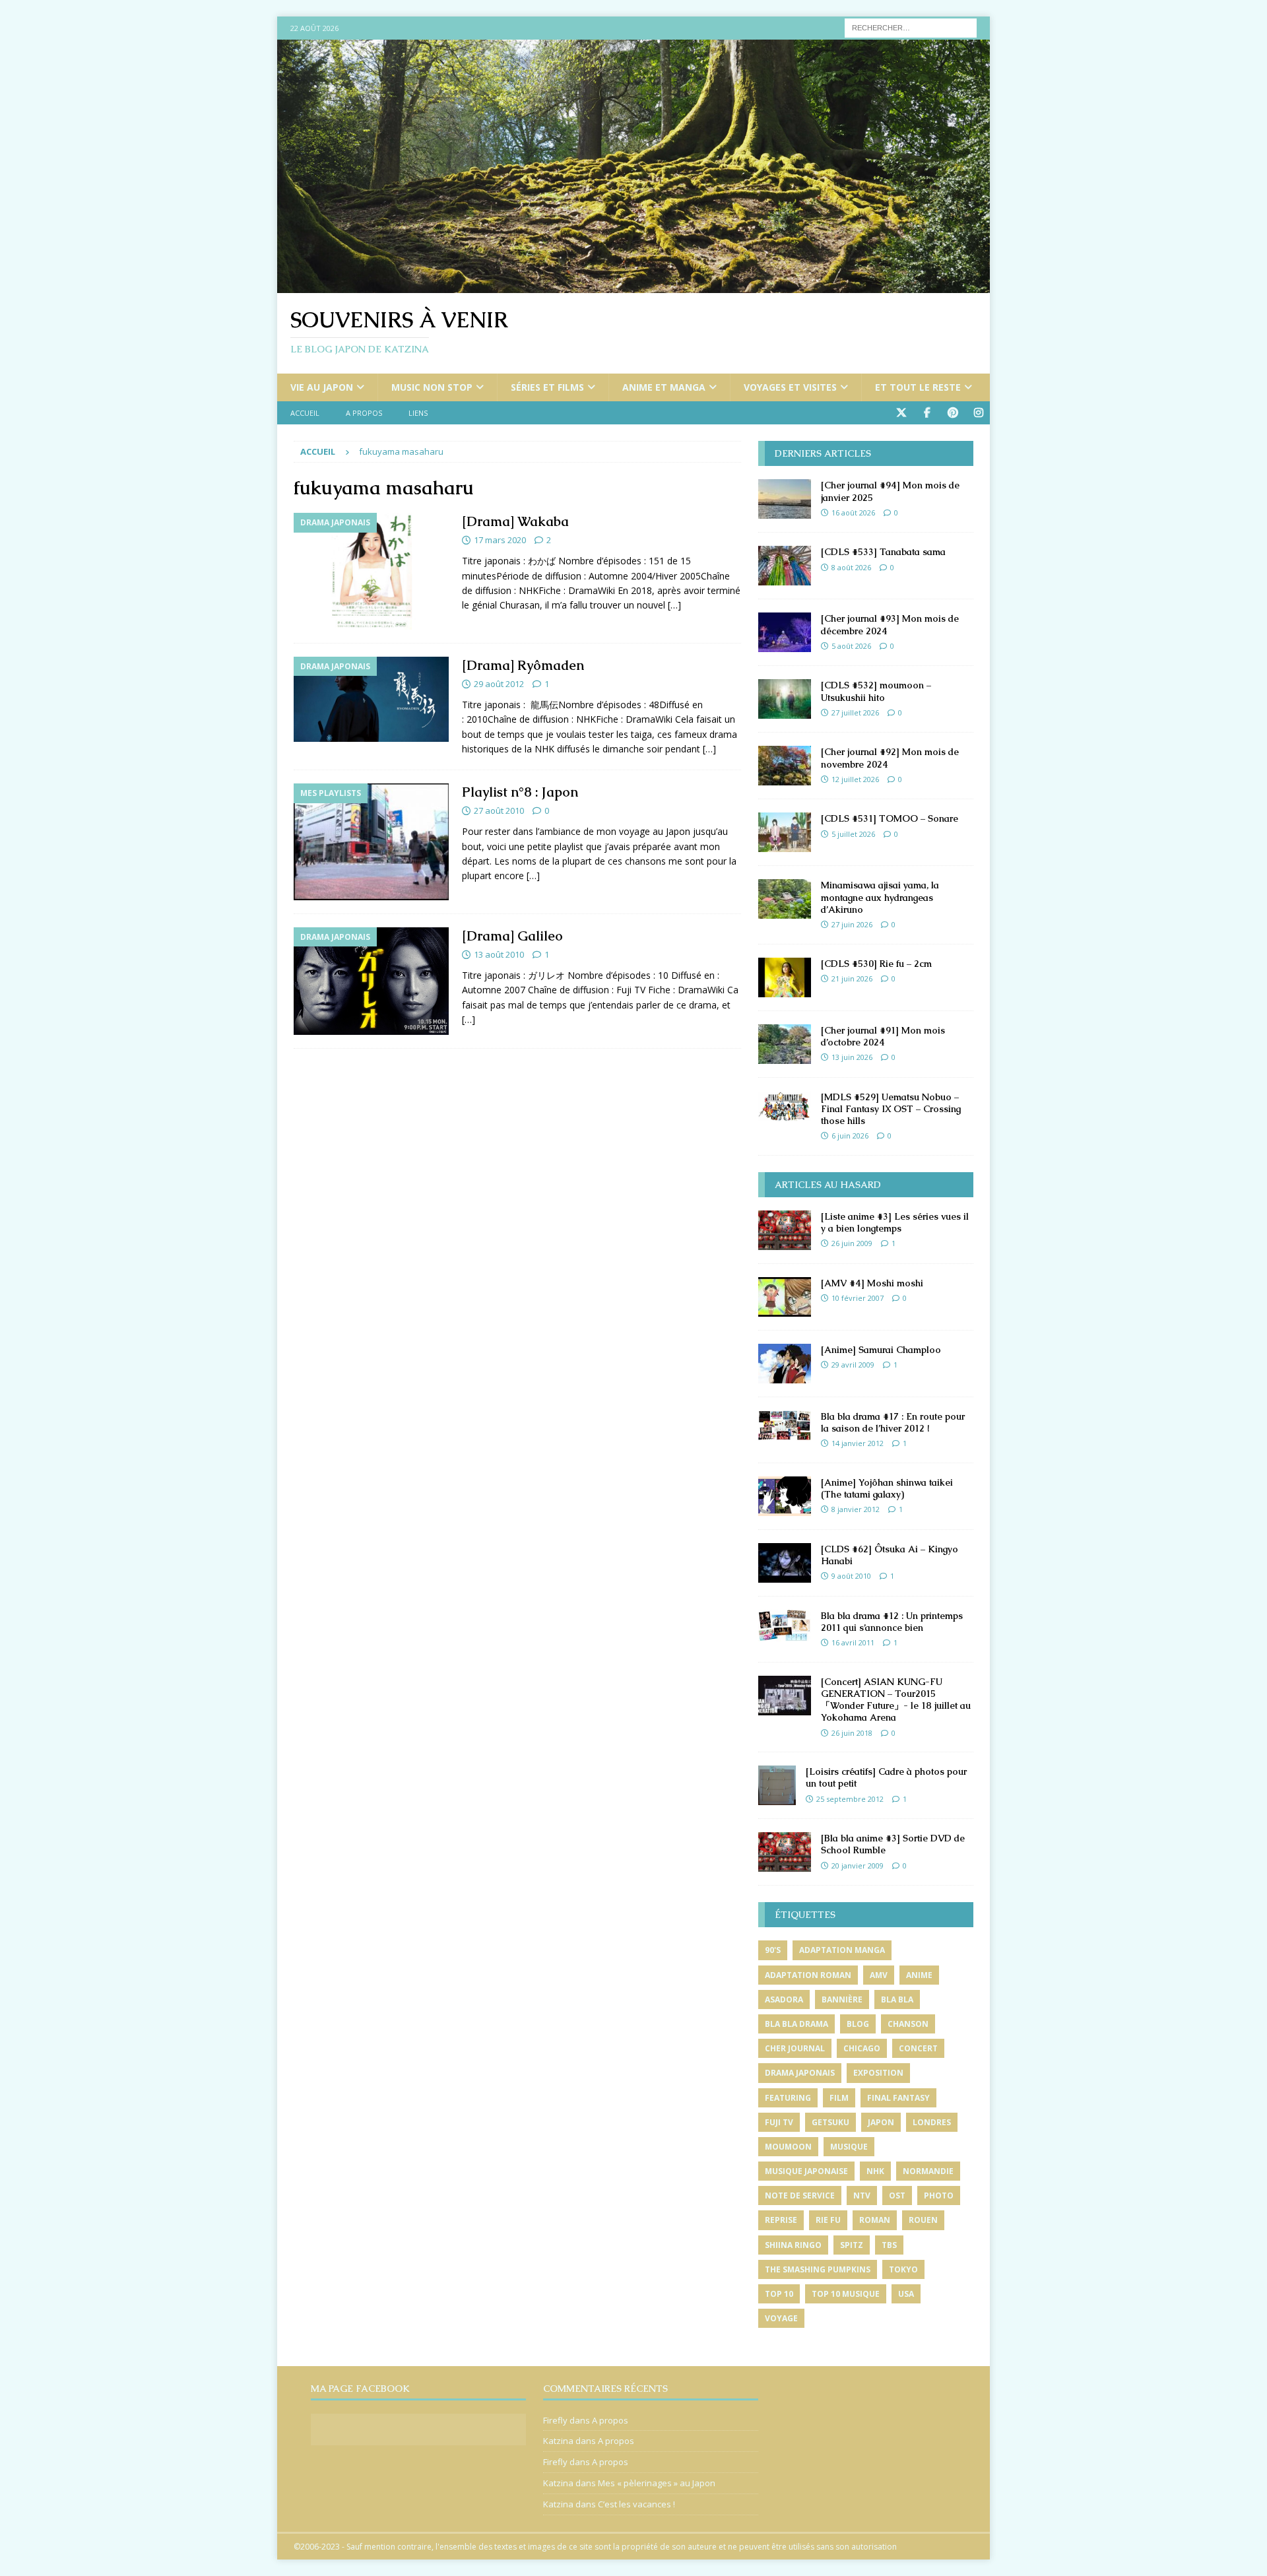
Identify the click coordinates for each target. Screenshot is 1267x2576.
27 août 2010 (499, 810)
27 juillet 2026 (855, 712)
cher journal (795, 2048)
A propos (364, 413)
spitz (852, 2245)
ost (897, 2196)
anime (919, 1975)
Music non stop (432, 387)
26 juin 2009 (852, 1243)
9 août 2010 (851, 1576)
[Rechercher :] (911, 27)
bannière (842, 1999)
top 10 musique (846, 2294)
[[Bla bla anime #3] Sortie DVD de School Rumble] (785, 1852)
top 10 (779, 2294)
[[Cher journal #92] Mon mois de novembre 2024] (785, 766)
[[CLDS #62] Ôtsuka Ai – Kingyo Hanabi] (785, 1563)
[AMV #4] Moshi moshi (872, 1283)
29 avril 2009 (853, 1365)
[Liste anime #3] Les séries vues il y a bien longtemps (895, 1222)
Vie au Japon (322, 387)
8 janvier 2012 (856, 1509)
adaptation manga (842, 1950)
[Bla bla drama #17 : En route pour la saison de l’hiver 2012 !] (785, 1425)
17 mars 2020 (500, 540)
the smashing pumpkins (818, 2269)
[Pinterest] (953, 413)
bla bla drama (796, 2024)
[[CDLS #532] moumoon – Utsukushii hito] (785, 699)
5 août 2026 (851, 646)
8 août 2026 (851, 567)
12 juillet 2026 (855, 779)
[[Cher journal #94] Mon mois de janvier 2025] (785, 499)
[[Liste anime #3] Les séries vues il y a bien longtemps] (785, 1230)
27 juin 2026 (852, 924)
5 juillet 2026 (853, 834)
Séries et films (547, 387)
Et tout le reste (918, 387)
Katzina (558, 2441)
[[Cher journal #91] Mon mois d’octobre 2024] (785, 1044)
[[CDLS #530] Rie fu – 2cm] (785, 977)
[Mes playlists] (371, 842)
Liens (418, 413)
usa (906, 2294)
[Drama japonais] (371, 571)
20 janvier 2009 (858, 1866)
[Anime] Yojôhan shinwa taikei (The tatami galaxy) (887, 1488)
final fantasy (898, 2098)
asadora (784, 1999)
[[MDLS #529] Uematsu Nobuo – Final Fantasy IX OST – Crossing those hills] (785, 1106)
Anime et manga (664, 387)
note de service (800, 2196)
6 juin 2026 (850, 1136)
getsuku (830, 2122)
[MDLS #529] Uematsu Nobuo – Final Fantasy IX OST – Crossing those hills (891, 1109)
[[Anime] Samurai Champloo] (785, 1364)
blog (858, 2024)
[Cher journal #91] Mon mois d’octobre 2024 (883, 1036)
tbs (889, 2245)
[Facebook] (927, 413)
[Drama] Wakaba (515, 521)
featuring (788, 2098)
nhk (875, 2171)
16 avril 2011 (853, 1642)
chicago (862, 2048)
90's (773, 1950)
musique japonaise (806, 2171)
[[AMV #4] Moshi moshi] (785, 1297)
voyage (781, 2318)
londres (932, 2122)
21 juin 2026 (852, 978)
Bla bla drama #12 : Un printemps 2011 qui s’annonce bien (892, 1622)
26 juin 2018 (852, 1733)
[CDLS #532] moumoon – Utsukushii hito (876, 691)
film (839, 2098)
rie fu (828, 2220)
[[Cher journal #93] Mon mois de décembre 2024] (785, 632)
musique (849, 2147)
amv (879, 1975)
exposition (878, 2073)
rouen (923, 2220)
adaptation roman (808, 1975)
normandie (928, 2171)
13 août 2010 (499, 954)
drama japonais (800, 2073)
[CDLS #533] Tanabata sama (883, 552)
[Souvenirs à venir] (633, 285)
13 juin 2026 (852, 1057)
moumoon (788, 2147)
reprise (781, 2220)
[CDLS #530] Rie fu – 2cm (876, 964)
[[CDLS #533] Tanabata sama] (785, 566)
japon (881, 2122)
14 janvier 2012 (858, 1443)
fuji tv (779, 2122)
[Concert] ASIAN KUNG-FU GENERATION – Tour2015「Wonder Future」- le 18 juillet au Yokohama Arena (896, 1700)
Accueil (305, 413)
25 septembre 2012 (850, 1799)
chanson (908, 2024)
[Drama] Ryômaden (523, 665)
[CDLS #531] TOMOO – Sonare (890, 818)
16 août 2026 (853, 512)
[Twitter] (901, 413)
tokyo (903, 2269)
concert (918, 2048)
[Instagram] (978, 413)
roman (875, 2220)
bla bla (897, 1999)
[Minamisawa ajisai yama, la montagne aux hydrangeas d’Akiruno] (785, 899)
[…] (674, 605)
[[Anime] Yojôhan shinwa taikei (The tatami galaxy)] (785, 1496)
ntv (862, 2196)
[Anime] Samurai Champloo (881, 1350)
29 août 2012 (499, 684)
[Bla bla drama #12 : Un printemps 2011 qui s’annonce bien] (785, 1626)
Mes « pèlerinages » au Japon (657, 2483)
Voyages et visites (790, 387)
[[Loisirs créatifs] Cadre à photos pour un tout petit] (777, 1785)
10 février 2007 (858, 1298)
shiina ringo (793, 2245)
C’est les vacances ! (636, 2504)
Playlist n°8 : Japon (520, 792)
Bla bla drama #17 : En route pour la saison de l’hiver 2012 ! (893, 1422)
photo (939, 2196)
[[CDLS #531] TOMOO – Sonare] (785, 832)
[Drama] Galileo (512, 936)
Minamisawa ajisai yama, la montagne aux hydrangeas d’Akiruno (880, 897)
